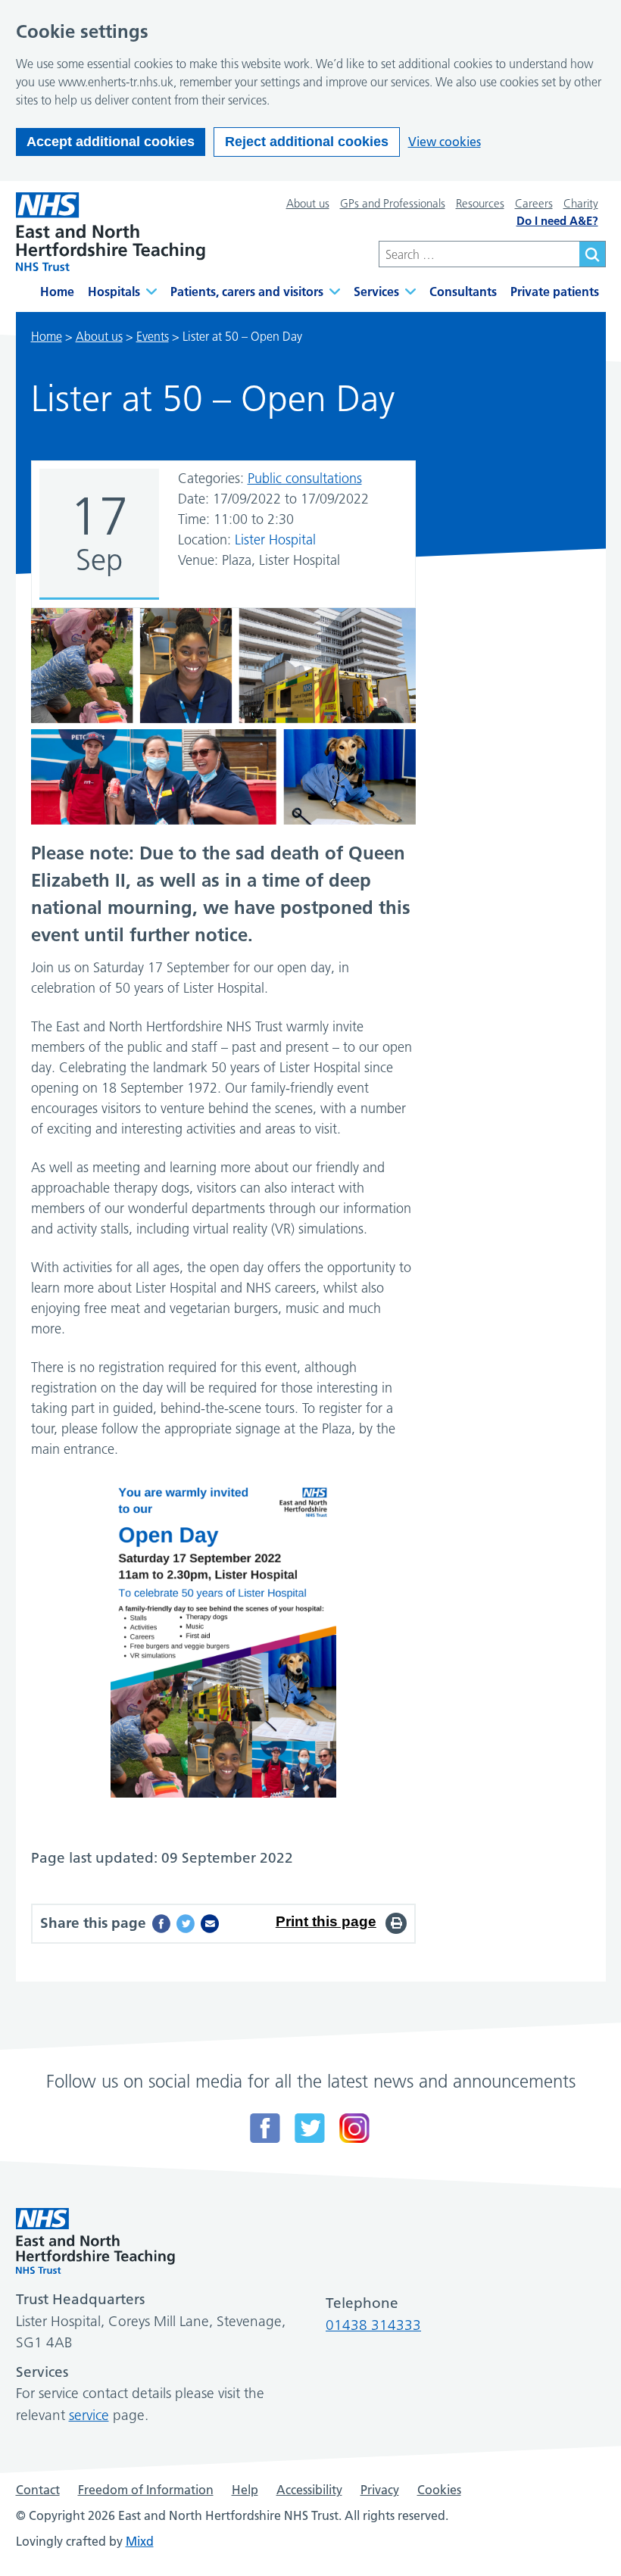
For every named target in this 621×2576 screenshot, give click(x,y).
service (89, 2415)
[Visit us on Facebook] (265, 2128)
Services (376, 292)
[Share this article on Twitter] (186, 1924)
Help (245, 2490)
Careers (534, 203)
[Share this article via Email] (210, 1924)
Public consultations (305, 479)
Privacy (380, 2490)
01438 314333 (373, 2325)
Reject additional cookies (307, 142)
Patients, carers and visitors (247, 292)
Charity (581, 203)
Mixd (140, 2541)
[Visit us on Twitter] (310, 2128)
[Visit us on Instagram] (354, 2128)
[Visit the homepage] (111, 232)
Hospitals (114, 292)
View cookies (445, 142)
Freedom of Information (146, 2490)
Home (57, 292)
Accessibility (309, 2490)
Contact (38, 2490)
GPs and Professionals (393, 203)
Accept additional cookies (111, 142)
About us (308, 203)
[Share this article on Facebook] (161, 1924)
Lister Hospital (275, 540)
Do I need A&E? (557, 221)
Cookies (439, 2490)
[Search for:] (479, 254)
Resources (480, 203)
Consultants (463, 292)
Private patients (555, 292)
